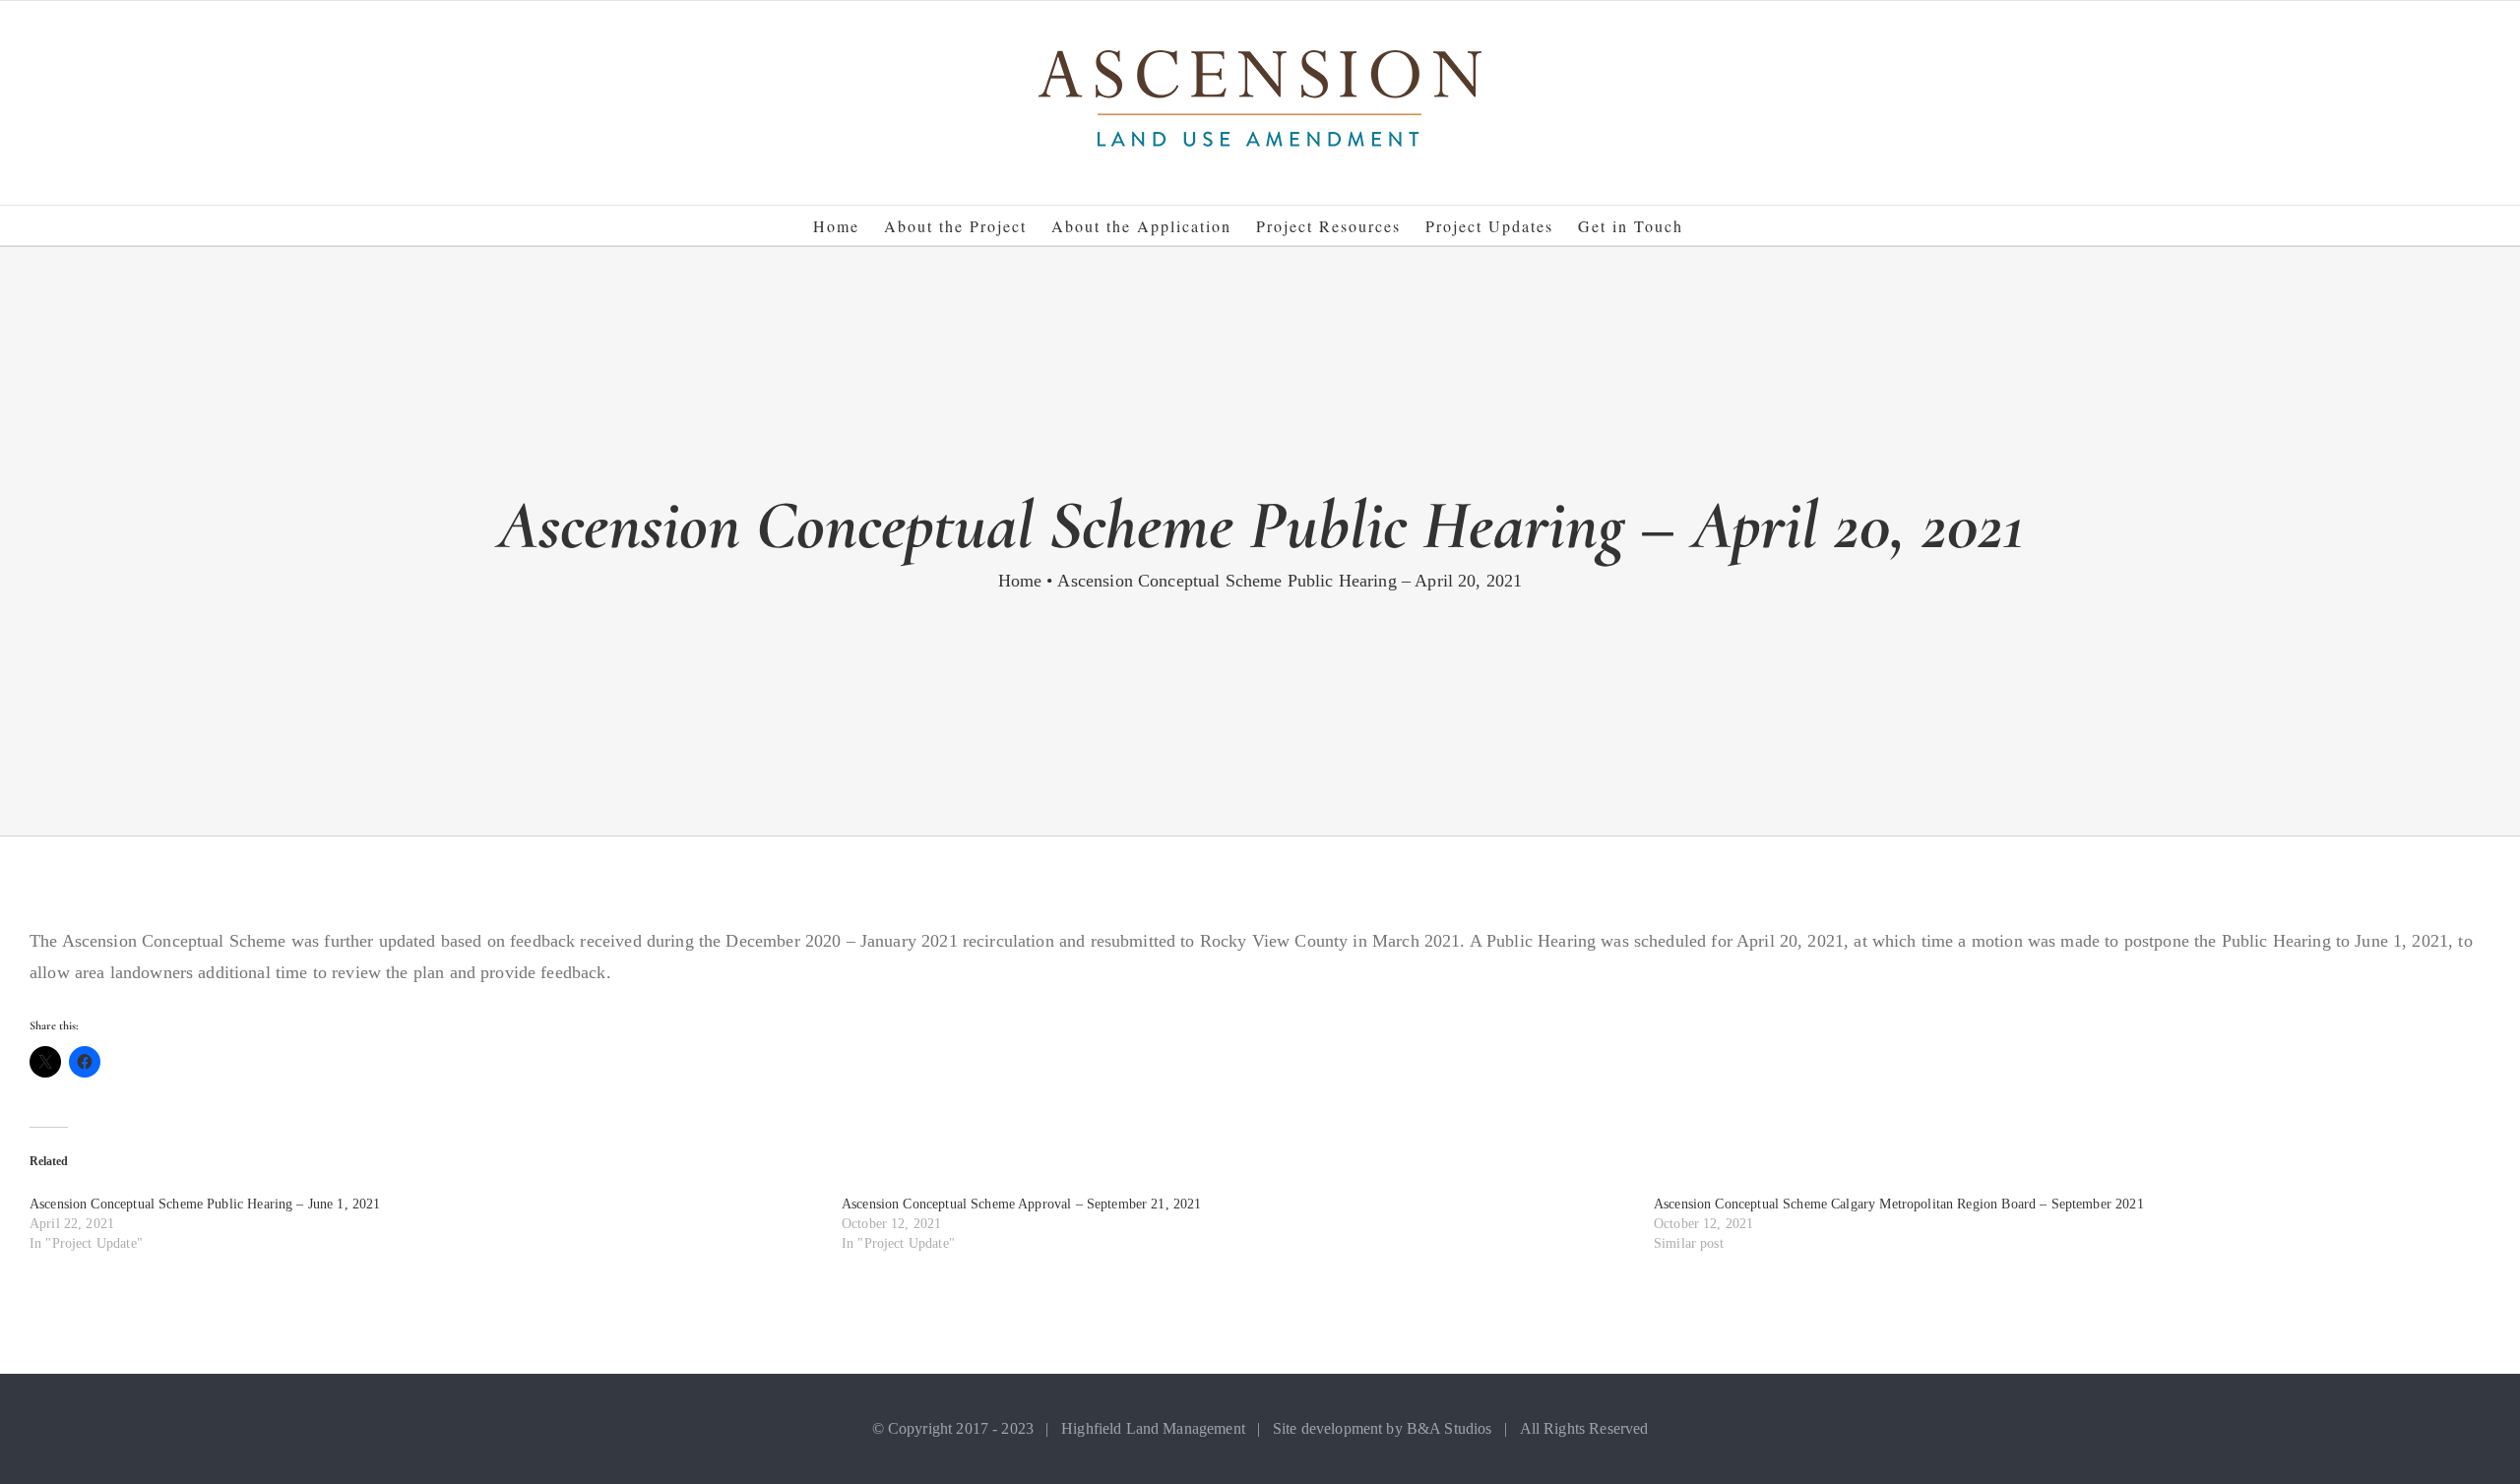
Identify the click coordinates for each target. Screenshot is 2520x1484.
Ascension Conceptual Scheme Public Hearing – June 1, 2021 (205, 1204)
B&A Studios (1449, 1428)
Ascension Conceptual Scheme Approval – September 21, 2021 (1022, 1204)
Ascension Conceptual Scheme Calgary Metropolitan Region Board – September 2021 (1899, 1204)
